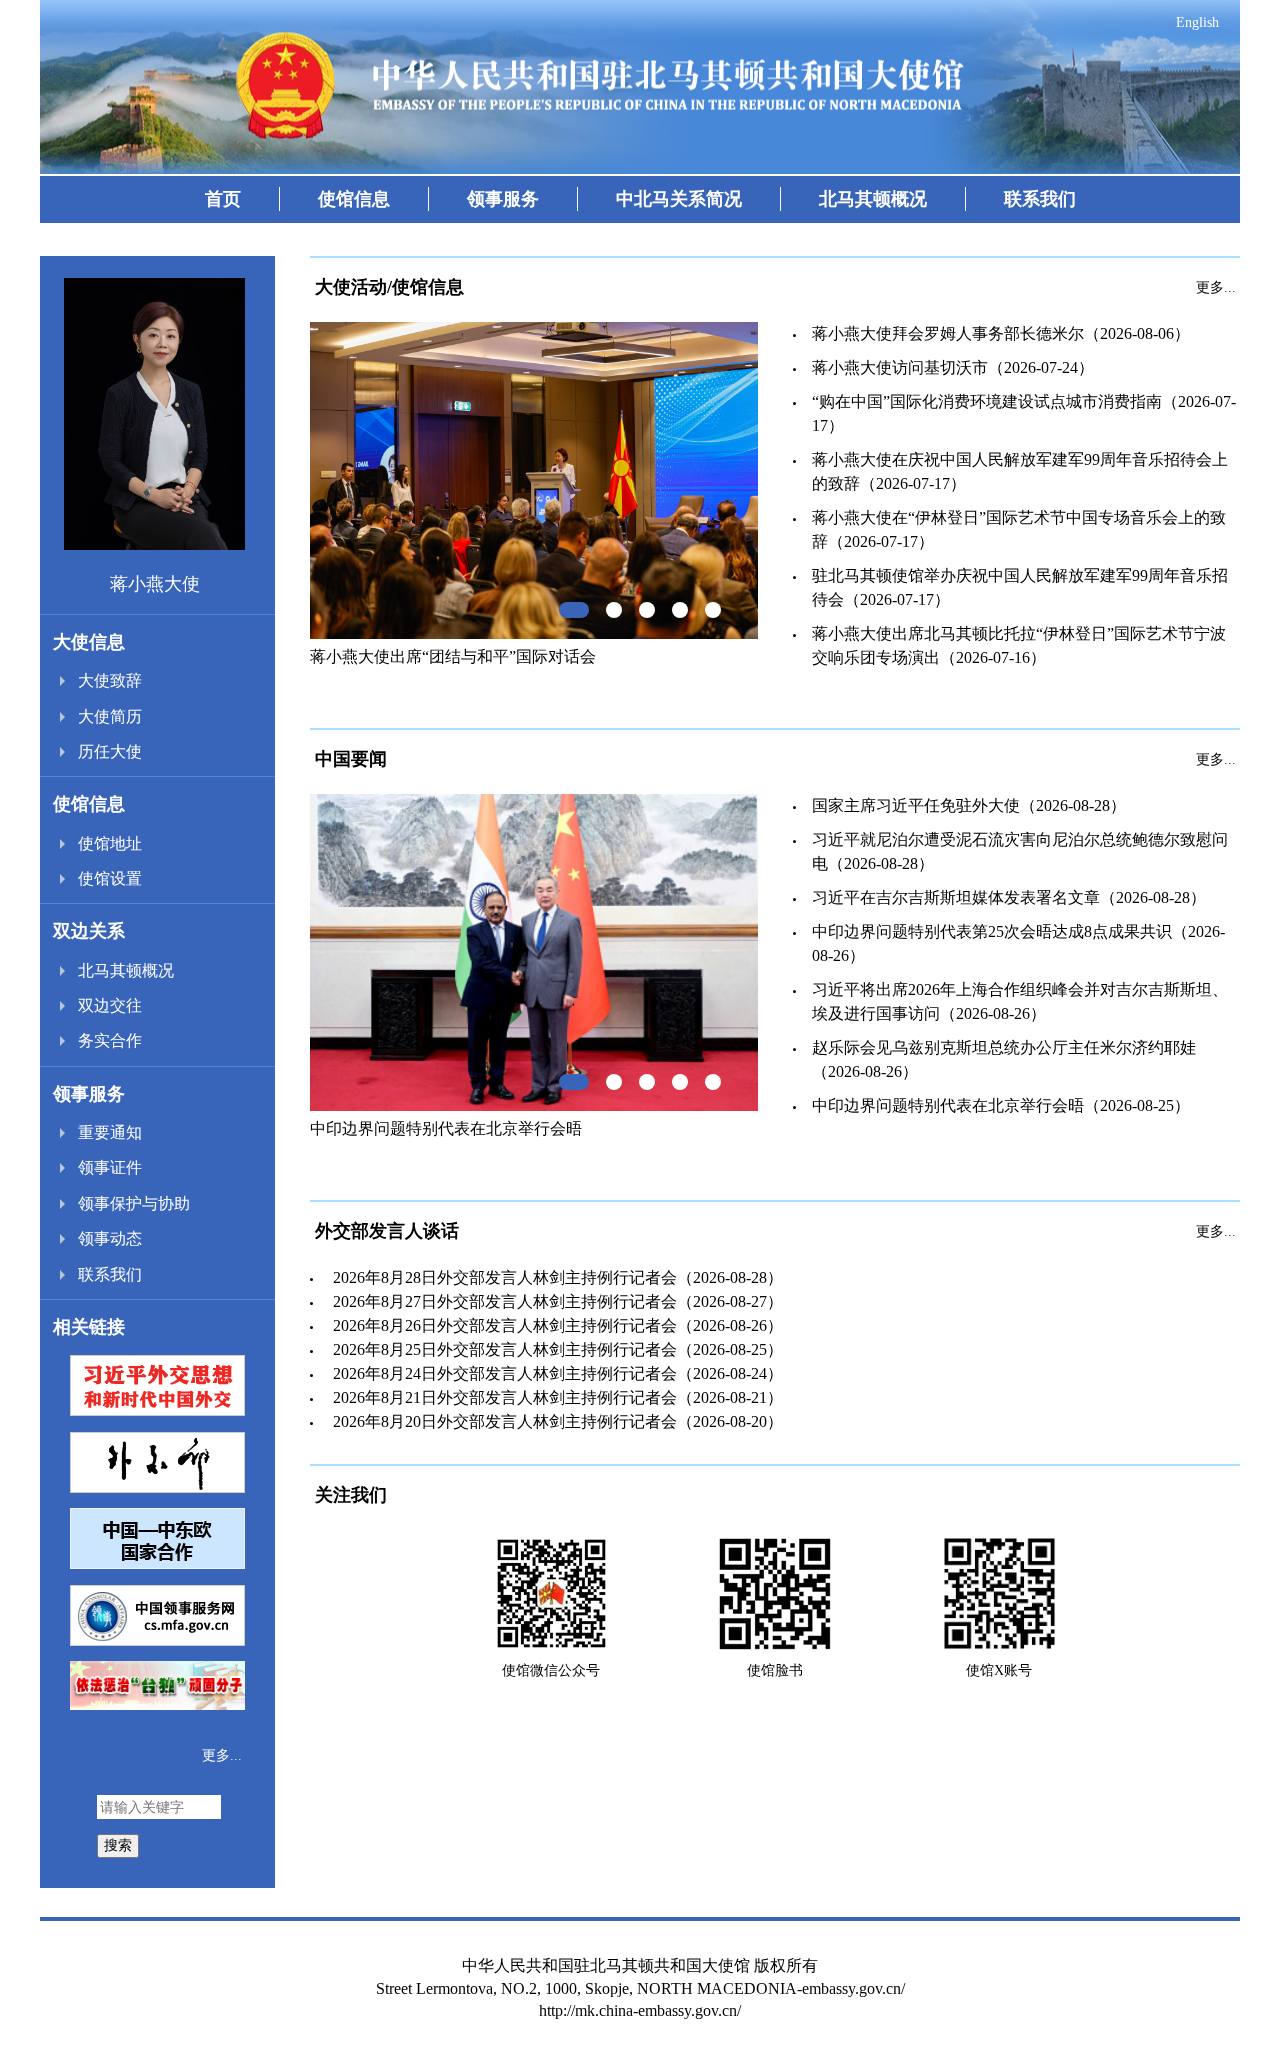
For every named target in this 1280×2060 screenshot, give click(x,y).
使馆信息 (354, 199)
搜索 (118, 1845)
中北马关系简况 (679, 199)
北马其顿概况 (873, 199)
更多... (222, 1755)
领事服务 (503, 199)
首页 (223, 199)
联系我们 (1040, 199)
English (1197, 22)
